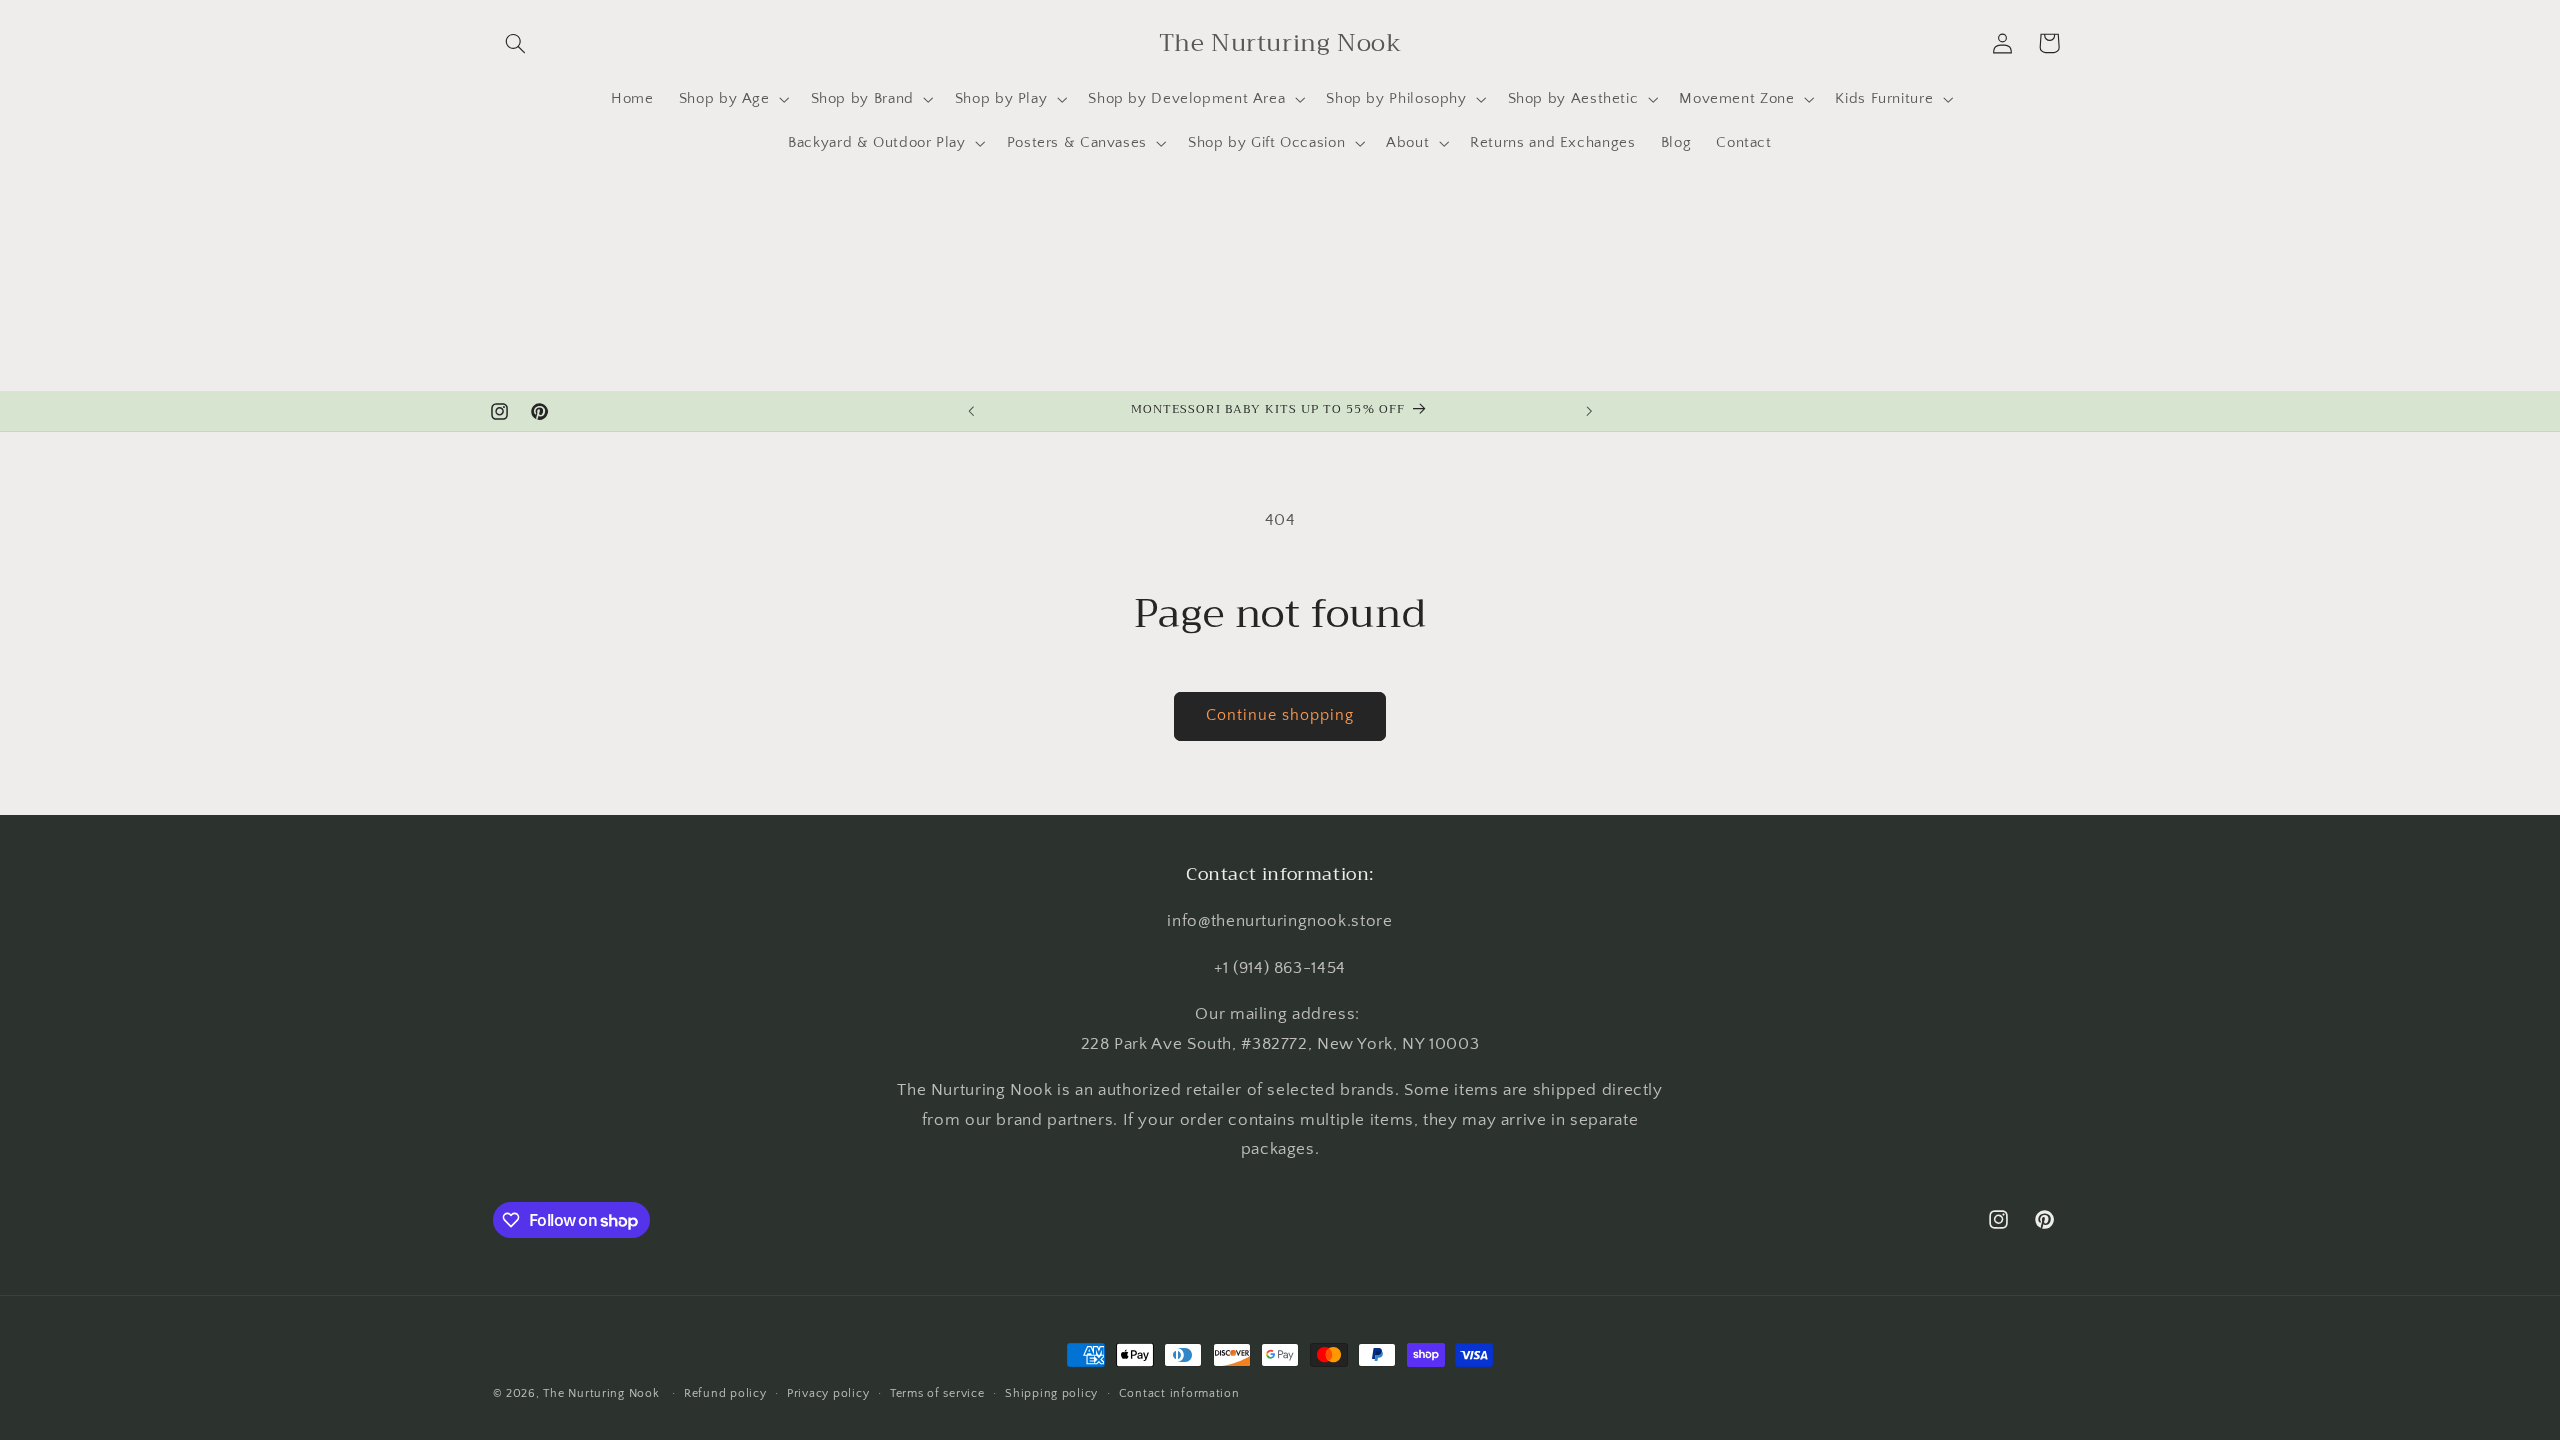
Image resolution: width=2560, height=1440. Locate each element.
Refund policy (725, 1393)
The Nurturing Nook (601, 1393)
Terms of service (937, 1393)
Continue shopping (1280, 715)
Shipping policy (1051, 1393)
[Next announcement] (1589, 411)
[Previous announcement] (971, 411)
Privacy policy (828, 1393)
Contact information (1179, 1393)
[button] (516, 43)
